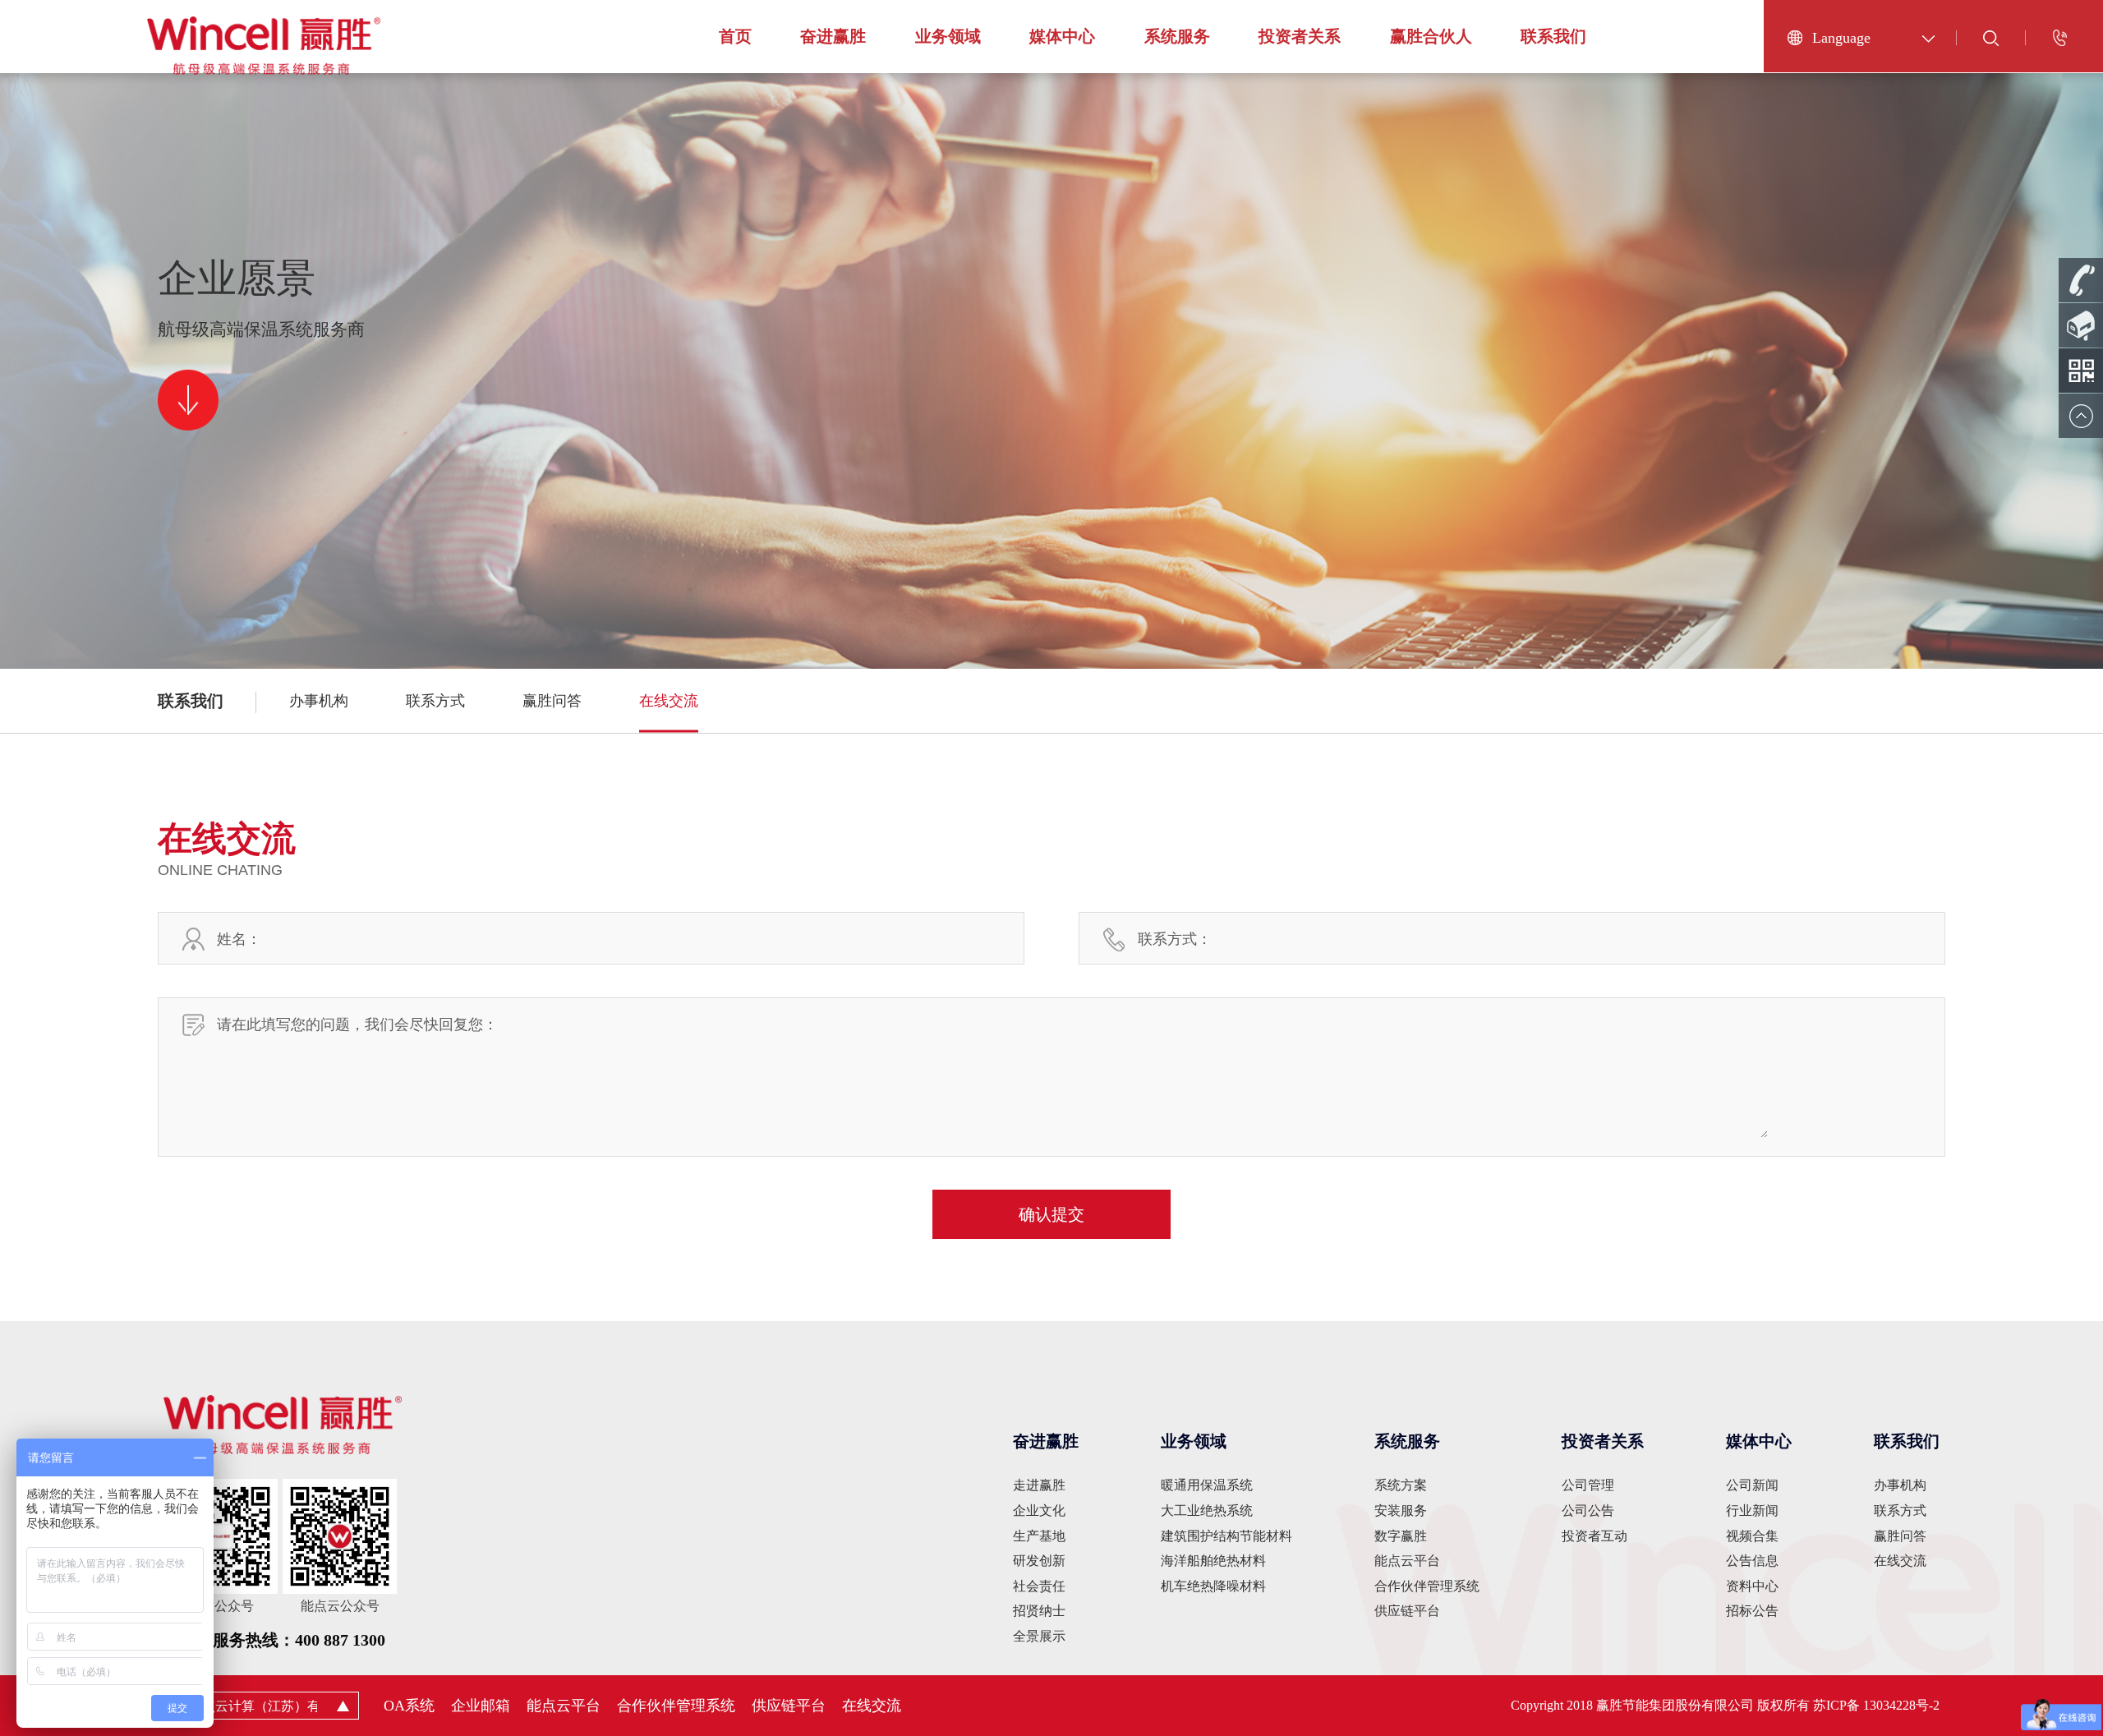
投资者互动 (1595, 1536)
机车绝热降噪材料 (1213, 1586)
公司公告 (1588, 1510)
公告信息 (1752, 1561)
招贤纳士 (1039, 1611)
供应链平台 (1407, 1611)
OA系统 (409, 1706)
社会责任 (1039, 1586)
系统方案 (1401, 1485)
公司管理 (1588, 1485)
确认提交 (1051, 1214)
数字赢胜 (1401, 1536)
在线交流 (669, 701)
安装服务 (1401, 1510)
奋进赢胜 (833, 36)
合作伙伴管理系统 (1427, 1586)
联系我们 (1553, 36)
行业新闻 (1752, 1510)
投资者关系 (1300, 36)
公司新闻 (1752, 1485)
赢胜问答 (552, 701)
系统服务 (1177, 36)
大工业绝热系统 (1207, 1510)
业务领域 (948, 36)
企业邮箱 (481, 1706)
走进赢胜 (1039, 1485)
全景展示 (1039, 1636)
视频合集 (1752, 1536)
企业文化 (1039, 1510)
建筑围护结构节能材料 (1226, 1536)
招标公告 (1752, 1611)
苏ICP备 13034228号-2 (1876, 1705)
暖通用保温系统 (1207, 1485)
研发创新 (1039, 1561)
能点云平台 (1407, 1561)
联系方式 (435, 701)
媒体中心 (1062, 36)
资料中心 (1752, 1586)
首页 (735, 36)
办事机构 (319, 701)
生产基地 (1039, 1536)
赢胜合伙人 (1431, 36)
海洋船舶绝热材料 (1213, 1561)
